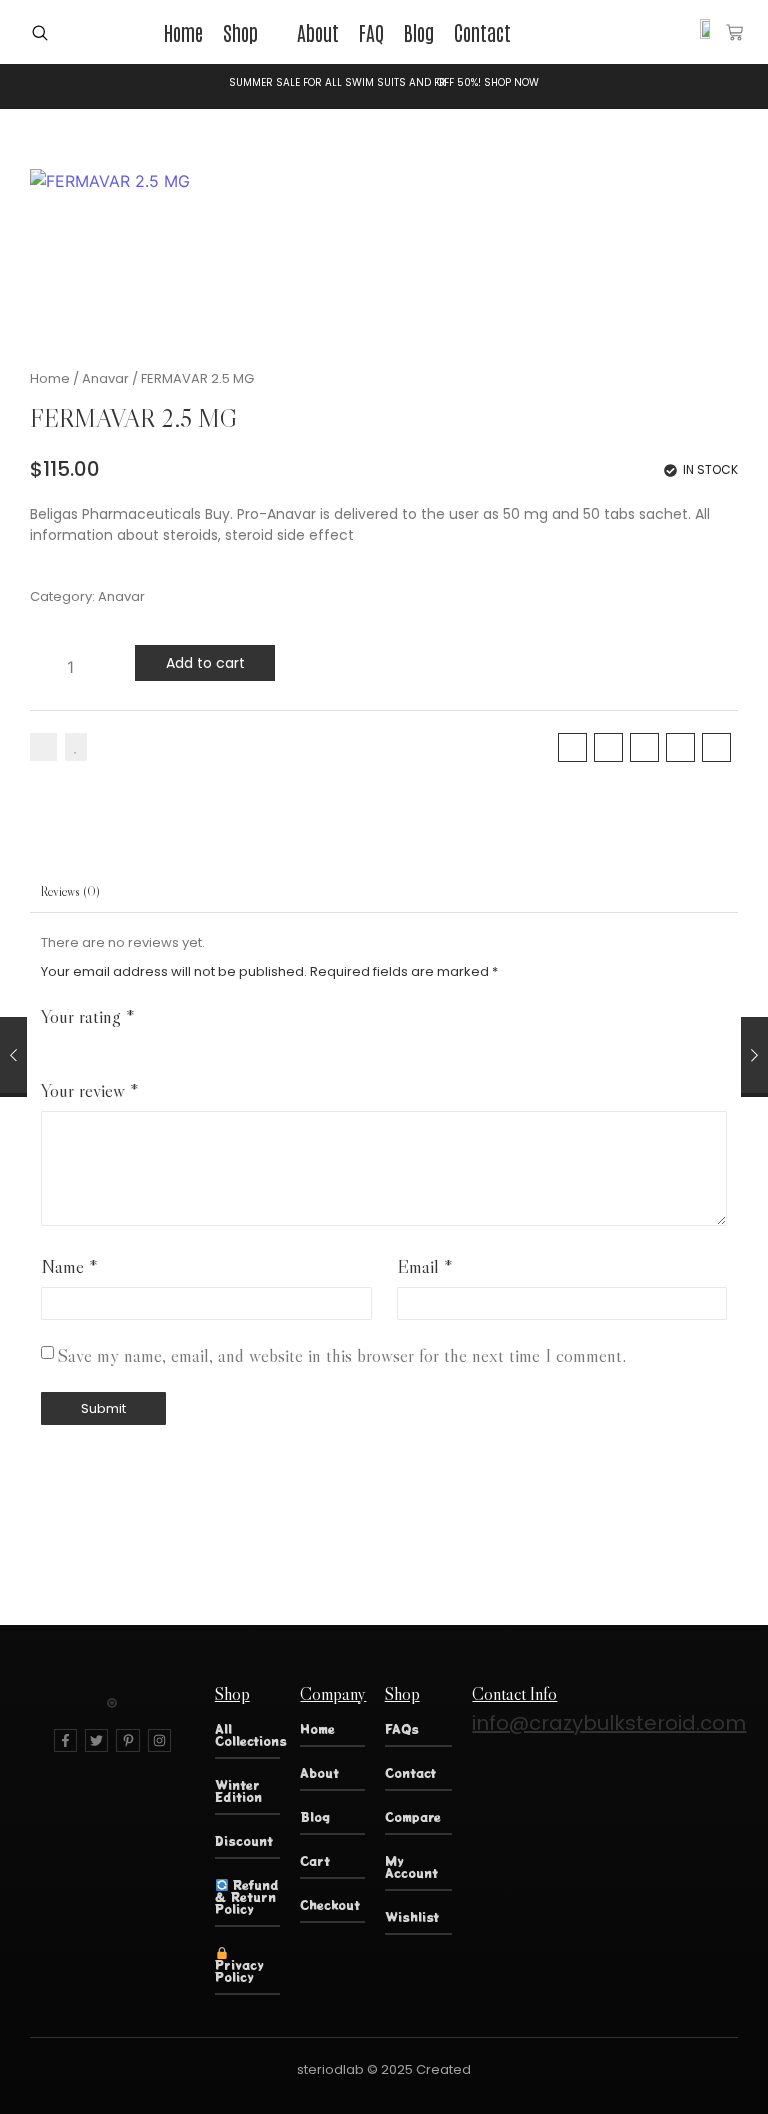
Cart (315, 1860)
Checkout (330, 1904)
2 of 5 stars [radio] (76, 1043)
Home (50, 378)
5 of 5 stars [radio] (160, 1043)
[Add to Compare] (43, 747)
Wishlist (412, 1916)
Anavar (105, 378)
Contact (410, 1772)
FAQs (402, 1728)
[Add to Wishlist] (76, 747)
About (319, 1772)
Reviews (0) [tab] (70, 891)
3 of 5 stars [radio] (104, 1043)
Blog (315, 1816)
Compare (413, 1816)
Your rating (88, 1016)
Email (425, 1266)
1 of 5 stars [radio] (48, 1043)
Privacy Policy (239, 1970)
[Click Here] (40, 33)
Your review (90, 1090)
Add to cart (205, 663)
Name (69, 1266)
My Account (411, 1866)
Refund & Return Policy (247, 1896)
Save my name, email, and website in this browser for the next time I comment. (341, 1355)
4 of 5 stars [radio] (132, 1043)
